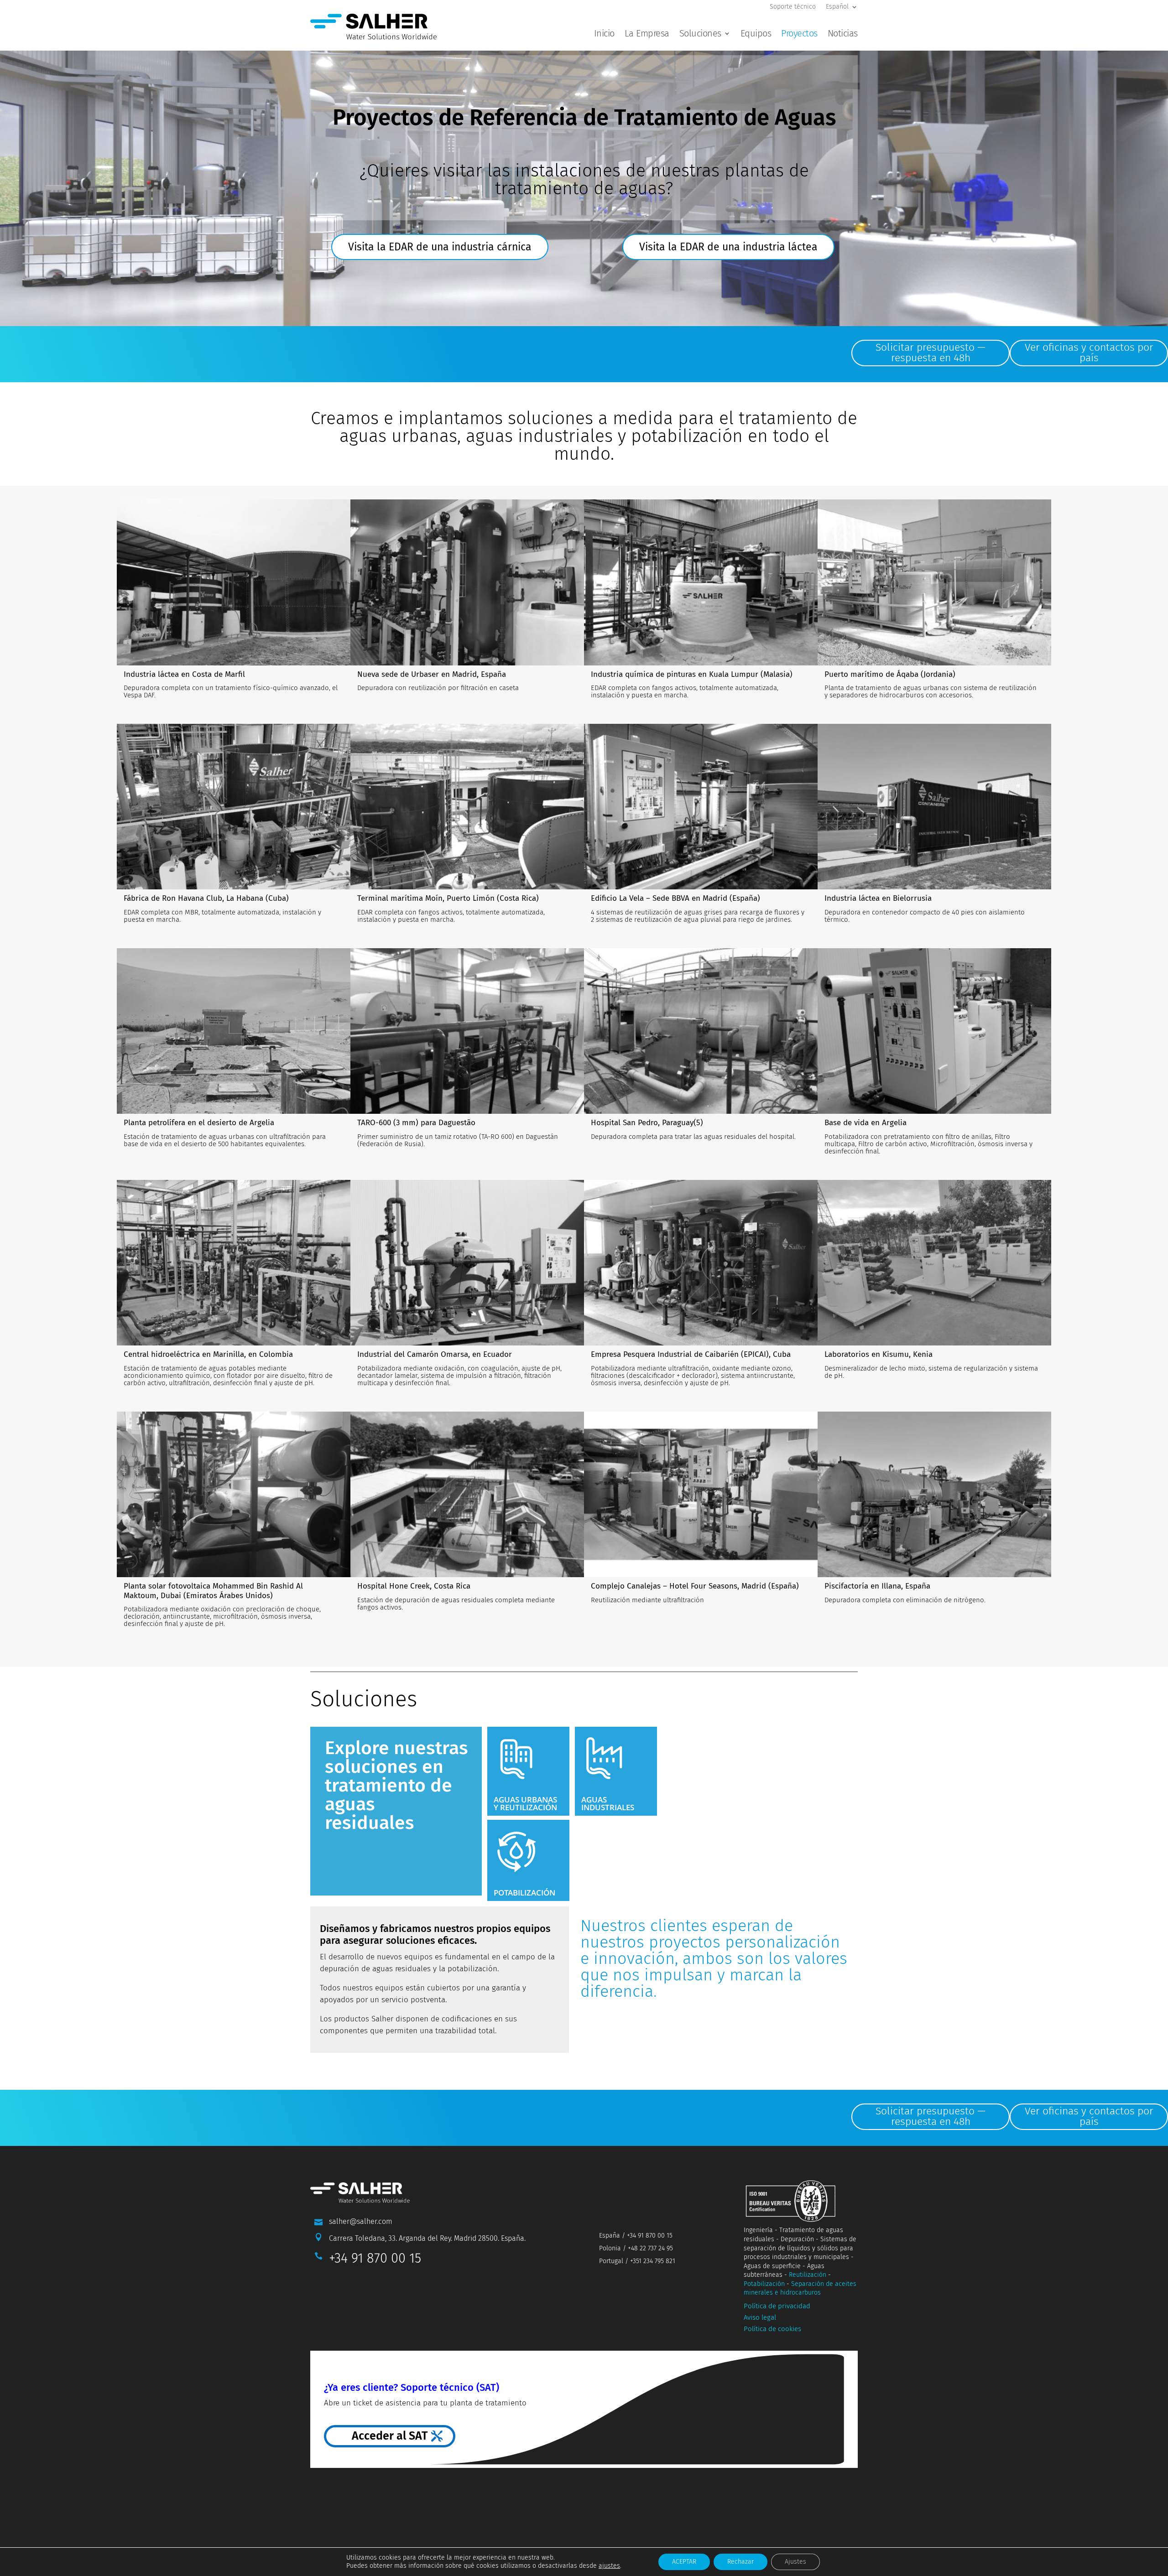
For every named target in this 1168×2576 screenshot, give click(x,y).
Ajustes (795, 2562)
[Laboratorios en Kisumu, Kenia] (934, 1263)
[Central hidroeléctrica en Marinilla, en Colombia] (234, 1263)
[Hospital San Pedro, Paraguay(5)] (701, 1031)
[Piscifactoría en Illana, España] (934, 1495)
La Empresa (647, 34)
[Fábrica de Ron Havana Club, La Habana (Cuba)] (234, 807)
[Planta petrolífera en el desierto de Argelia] (234, 1031)
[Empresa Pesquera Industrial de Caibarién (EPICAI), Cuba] (701, 1263)
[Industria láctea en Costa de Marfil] (234, 582)
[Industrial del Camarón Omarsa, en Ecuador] (467, 1263)
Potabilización (764, 2284)
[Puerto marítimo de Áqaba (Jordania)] (934, 582)
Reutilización (808, 2275)
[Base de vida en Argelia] (934, 1031)
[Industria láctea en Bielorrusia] (934, 807)
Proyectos (799, 34)
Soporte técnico (793, 7)
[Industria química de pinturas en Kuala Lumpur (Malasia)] (701, 582)
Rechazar (740, 2562)
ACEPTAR (684, 2562)
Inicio (604, 34)
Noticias (843, 34)
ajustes (609, 2566)
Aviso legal (760, 2317)
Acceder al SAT (390, 2436)
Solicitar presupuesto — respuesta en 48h (931, 352)
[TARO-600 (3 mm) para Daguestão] (467, 1031)
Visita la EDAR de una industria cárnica (440, 247)
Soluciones (700, 34)
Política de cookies (772, 2329)
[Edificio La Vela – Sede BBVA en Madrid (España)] (701, 807)
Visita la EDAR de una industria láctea (728, 247)
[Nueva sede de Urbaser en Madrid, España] (467, 582)
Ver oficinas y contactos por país (1089, 352)
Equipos (756, 34)
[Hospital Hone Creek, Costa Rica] (467, 1495)
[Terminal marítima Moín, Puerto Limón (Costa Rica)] (467, 807)
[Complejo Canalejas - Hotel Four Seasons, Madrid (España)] (701, 1495)
